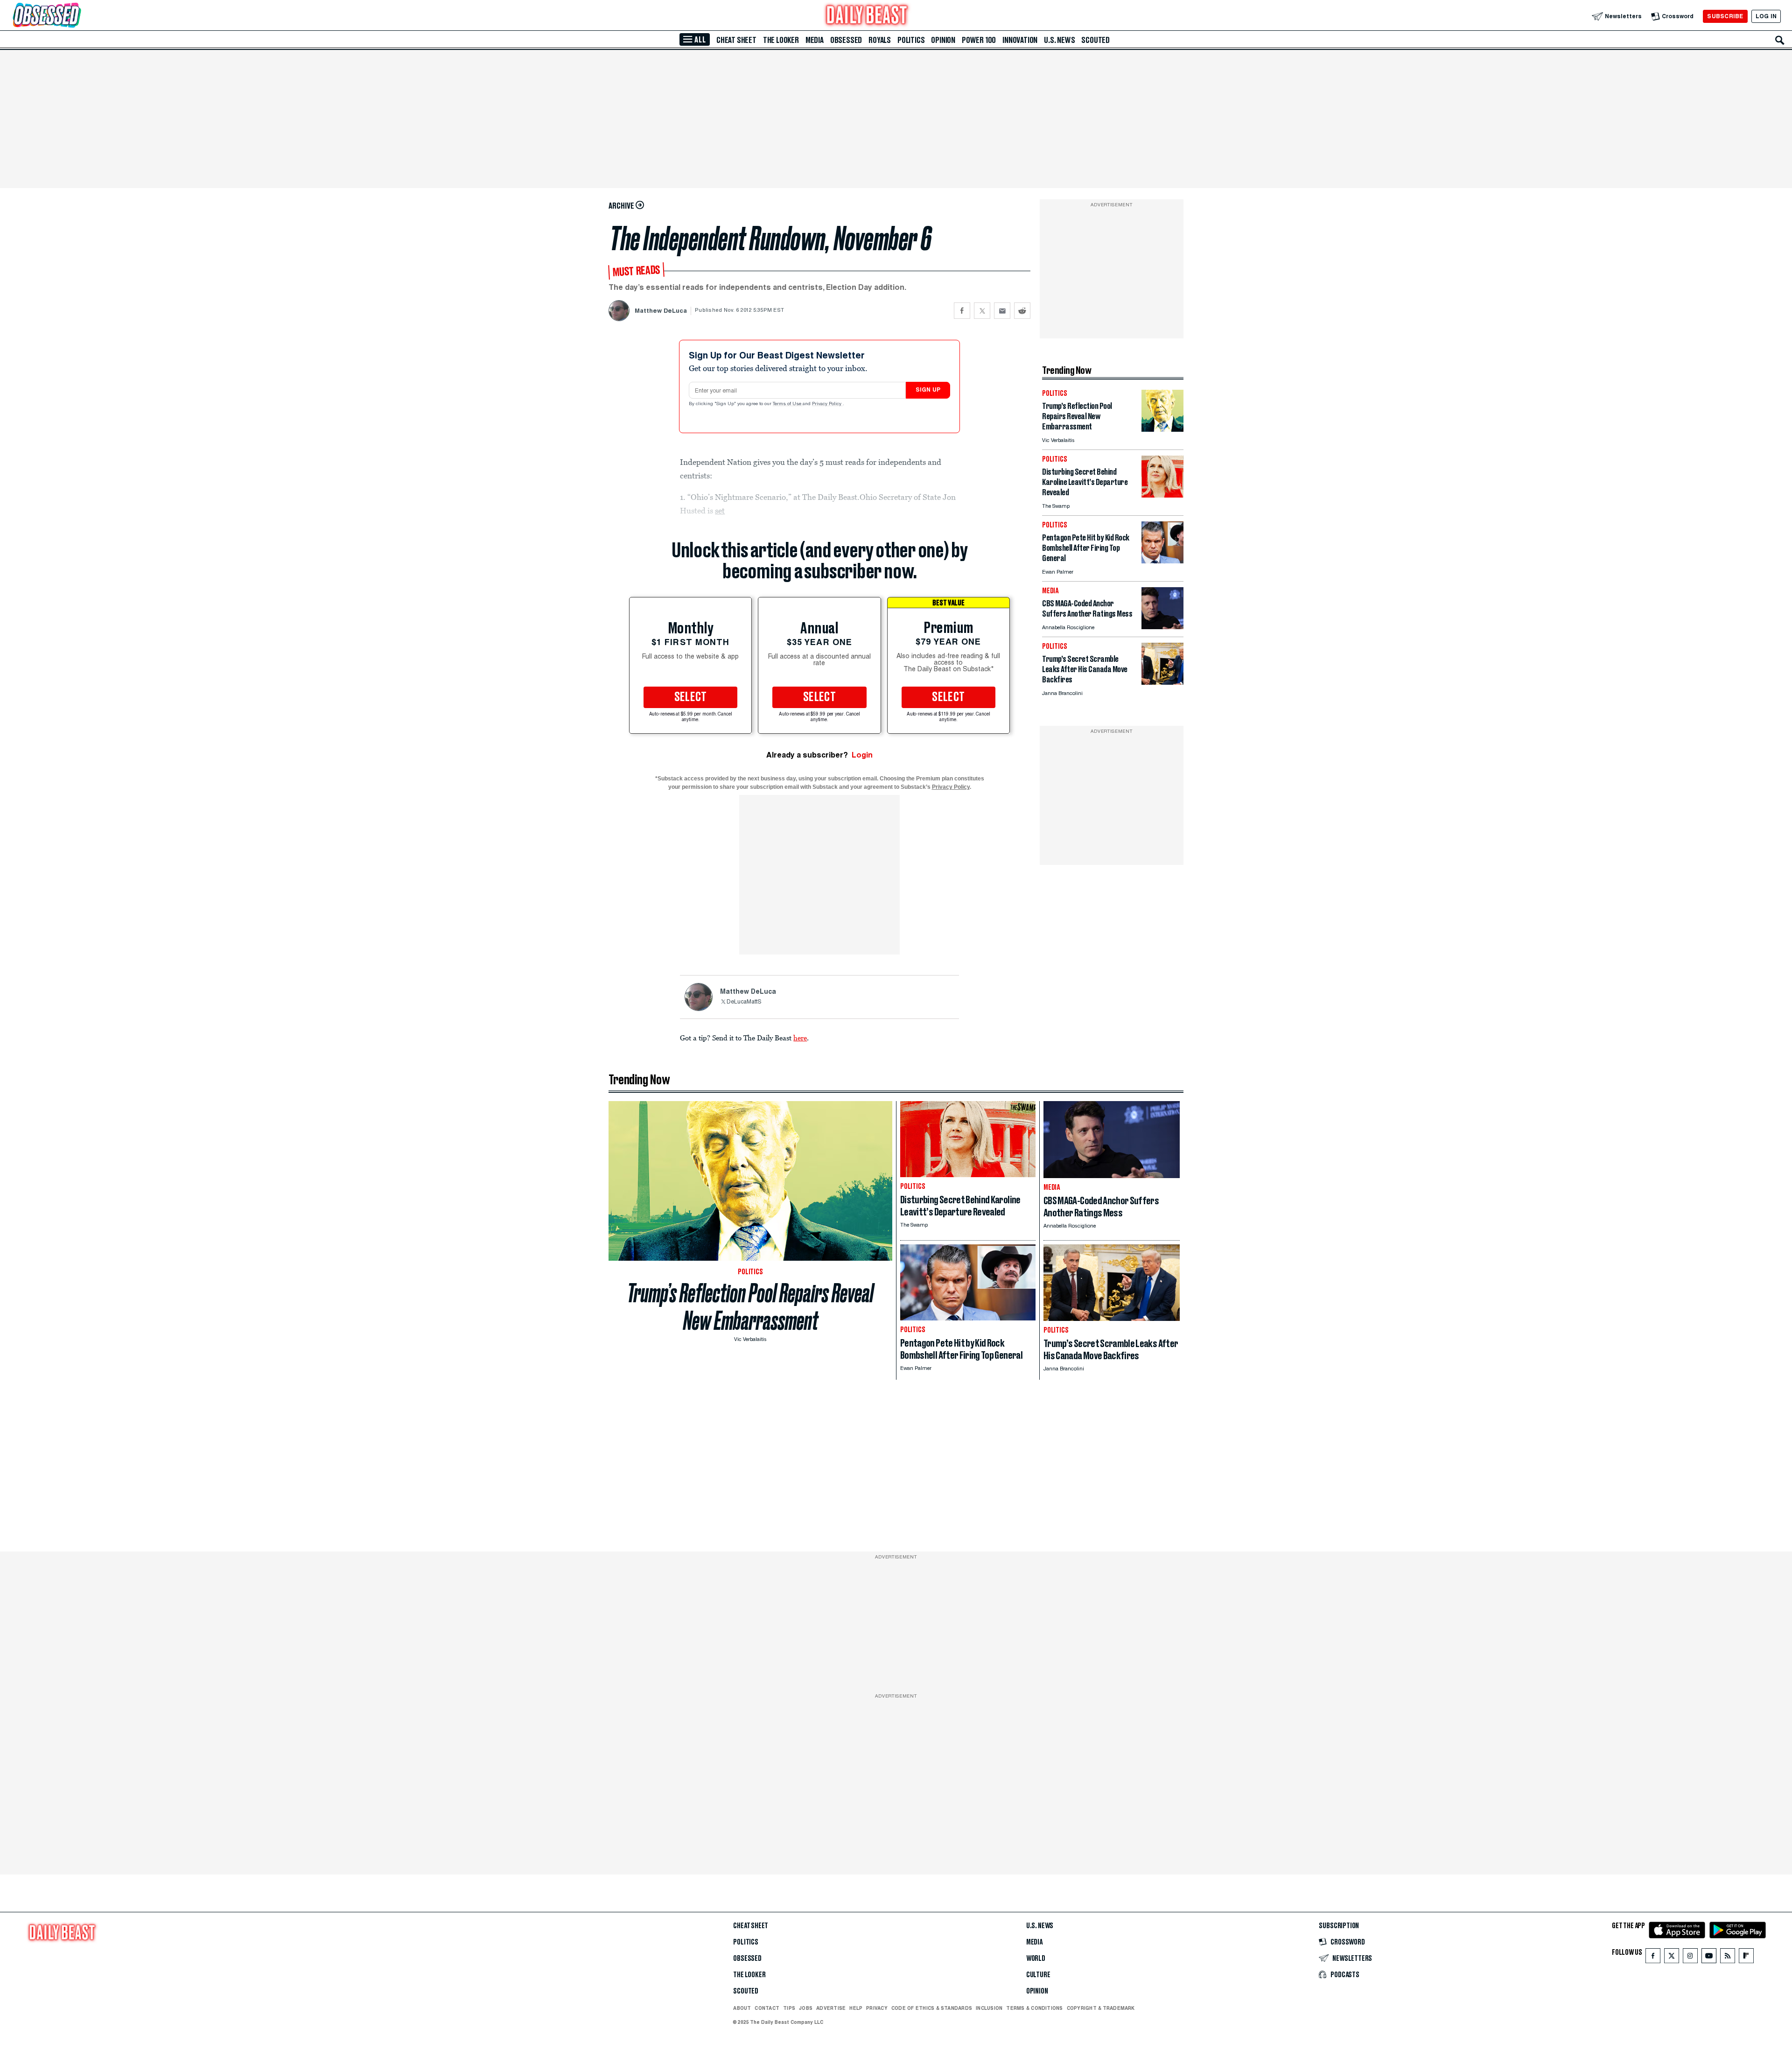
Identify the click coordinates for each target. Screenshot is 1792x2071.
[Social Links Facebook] (1653, 1958)
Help (856, 2008)
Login (862, 755)
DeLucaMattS (744, 1002)
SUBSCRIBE (1725, 16)
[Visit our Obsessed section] (77, 16)
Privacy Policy (827, 404)
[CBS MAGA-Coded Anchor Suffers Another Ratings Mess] (1162, 627)
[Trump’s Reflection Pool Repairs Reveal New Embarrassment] (1162, 429)
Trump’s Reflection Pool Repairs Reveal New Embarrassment (750, 1307)
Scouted (1095, 40)
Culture (1038, 1975)
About (742, 2008)
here (800, 1038)
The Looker (781, 40)
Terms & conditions (1034, 2008)
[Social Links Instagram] (1690, 1958)
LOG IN (1766, 16)
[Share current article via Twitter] (982, 311)
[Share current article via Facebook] (962, 311)
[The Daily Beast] (867, 16)
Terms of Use (788, 404)
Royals (880, 40)
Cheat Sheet (736, 40)
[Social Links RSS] (1728, 1958)
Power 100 (979, 40)
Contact (767, 2008)
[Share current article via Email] (1002, 311)
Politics (911, 40)
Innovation (1020, 40)
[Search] (1780, 40)
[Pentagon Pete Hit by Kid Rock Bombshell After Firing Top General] (1162, 561)
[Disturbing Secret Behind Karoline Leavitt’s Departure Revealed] (1162, 495)
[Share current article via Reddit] (1022, 311)
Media (815, 40)
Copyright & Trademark (1101, 2008)
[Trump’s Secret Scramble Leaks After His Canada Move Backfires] (1162, 682)
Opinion (943, 40)
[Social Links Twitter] (1672, 1958)
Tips (789, 2008)
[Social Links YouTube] (1709, 1958)
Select (691, 697)
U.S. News (1059, 40)
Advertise (831, 2008)
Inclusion (989, 2008)
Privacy (877, 2008)
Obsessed (846, 40)
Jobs (806, 2008)
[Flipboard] (1746, 1958)
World (1036, 1959)
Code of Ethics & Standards (932, 2008)
